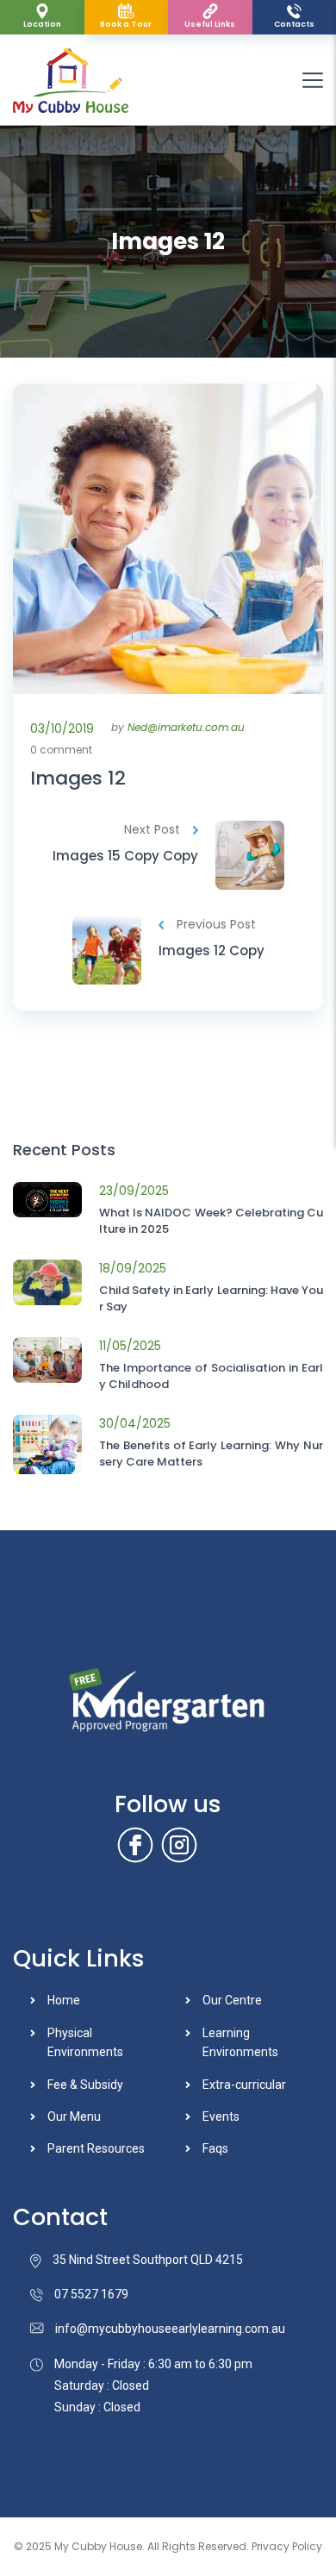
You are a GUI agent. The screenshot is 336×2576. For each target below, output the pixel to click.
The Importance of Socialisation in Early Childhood (211, 1376)
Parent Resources (96, 2148)
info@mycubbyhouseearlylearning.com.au (170, 2329)
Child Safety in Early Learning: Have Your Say (211, 1299)
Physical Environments (85, 2042)
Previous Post (216, 924)
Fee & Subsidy (85, 2085)
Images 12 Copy (212, 951)
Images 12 (78, 779)
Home (64, 2000)
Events (221, 2116)
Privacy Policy (287, 2546)
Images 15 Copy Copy (125, 856)
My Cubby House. (100, 2546)
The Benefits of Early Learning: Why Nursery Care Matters (211, 1454)
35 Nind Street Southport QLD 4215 (148, 2260)
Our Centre (232, 2000)
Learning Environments (240, 2042)
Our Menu (74, 2116)
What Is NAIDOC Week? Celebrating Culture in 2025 (211, 1221)
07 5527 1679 (91, 2294)
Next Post (152, 829)
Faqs (215, 2148)
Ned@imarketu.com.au (186, 727)
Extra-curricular (244, 2085)
